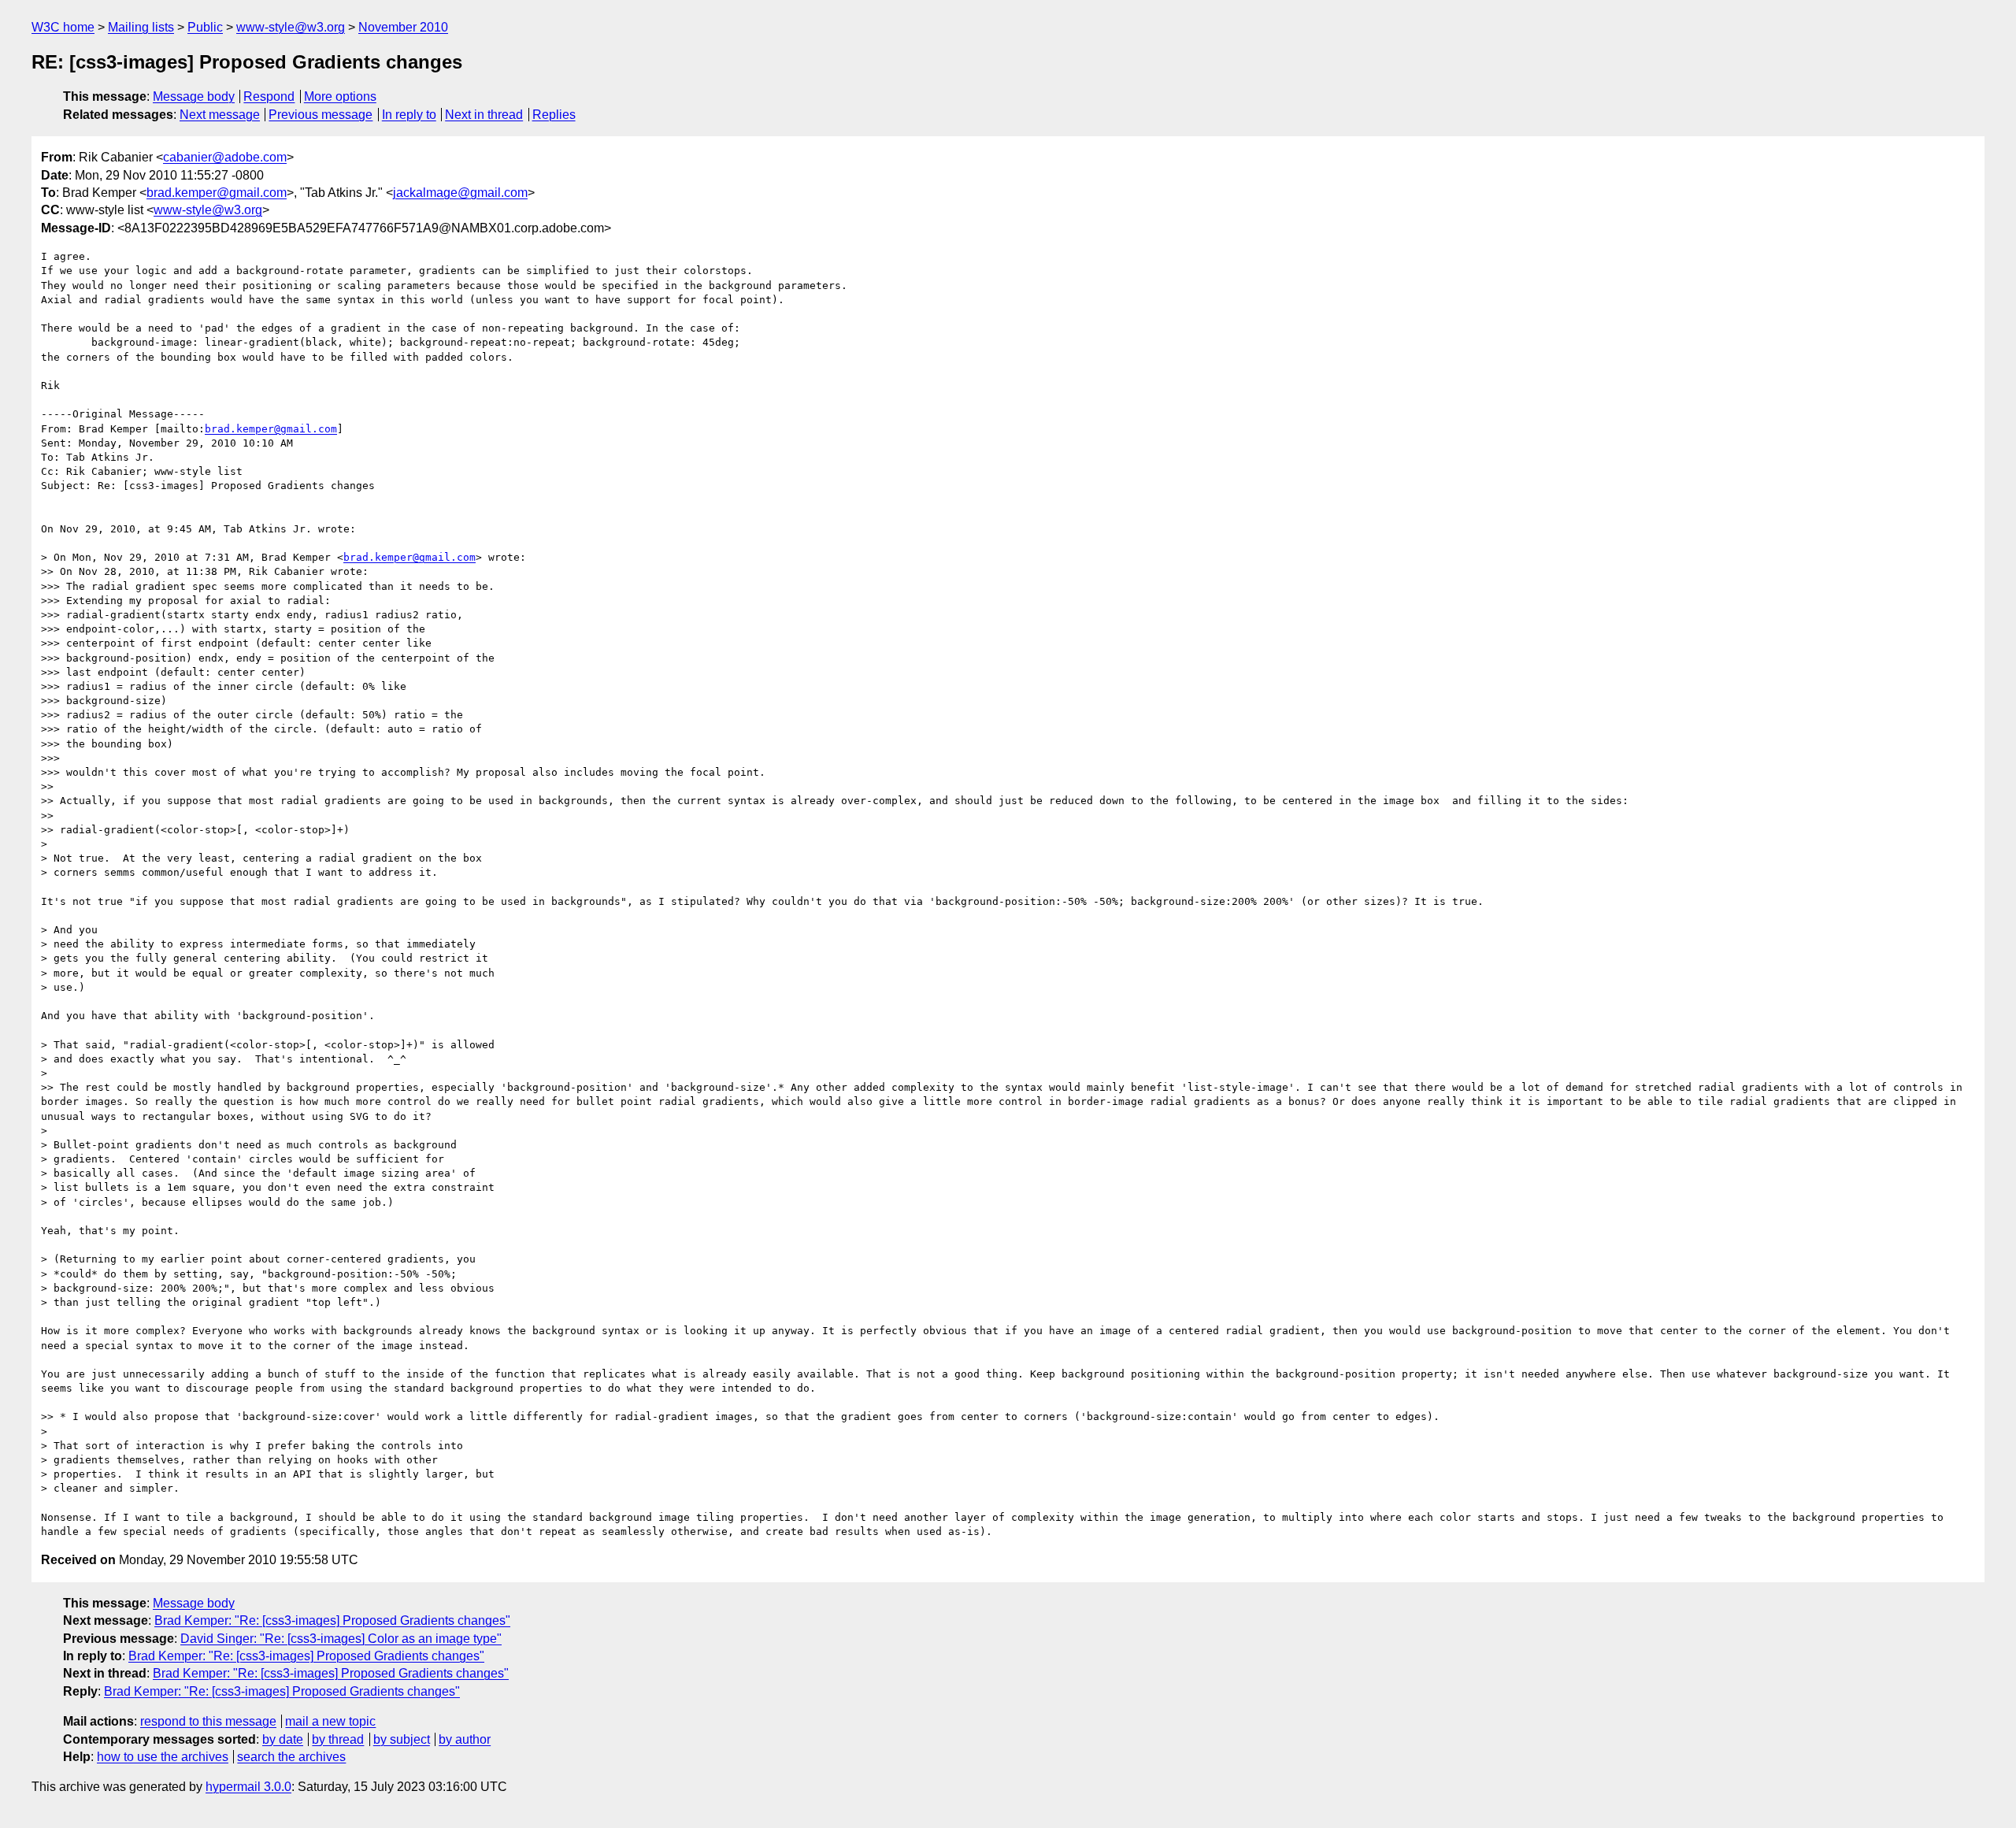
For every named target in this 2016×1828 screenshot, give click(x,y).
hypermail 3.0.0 (248, 1787)
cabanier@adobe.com (225, 157)
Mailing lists (141, 27)
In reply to (409, 115)
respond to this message (208, 1721)
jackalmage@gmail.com (460, 193)
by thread (338, 1739)
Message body (194, 96)
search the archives (291, 1757)
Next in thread (484, 115)
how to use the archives (163, 1757)
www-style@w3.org (291, 27)
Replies (554, 115)
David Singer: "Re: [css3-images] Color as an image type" (341, 1639)
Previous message (321, 115)
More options (340, 96)
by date (283, 1739)
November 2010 (403, 27)
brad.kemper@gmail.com (217, 193)
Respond (269, 96)
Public (205, 27)
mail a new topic (330, 1721)
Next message (220, 115)
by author (465, 1739)
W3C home (63, 27)
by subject (402, 1739)
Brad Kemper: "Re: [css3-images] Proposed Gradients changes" (332, 1620)
